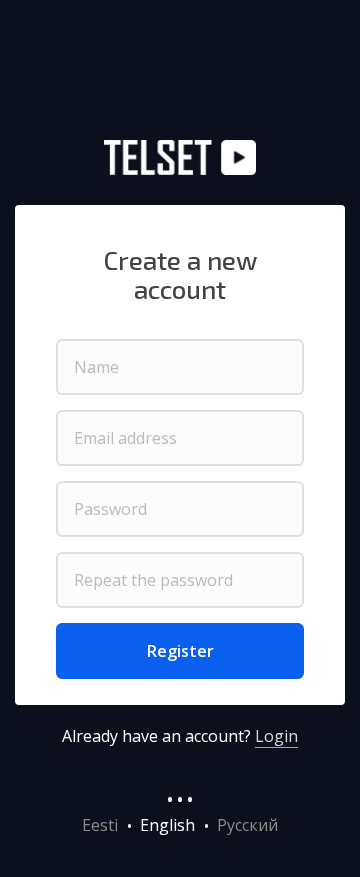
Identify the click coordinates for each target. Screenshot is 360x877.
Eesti (100, 825)
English (167, 825)
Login (276, 736)
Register (180, 651)
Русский (247, 825)
